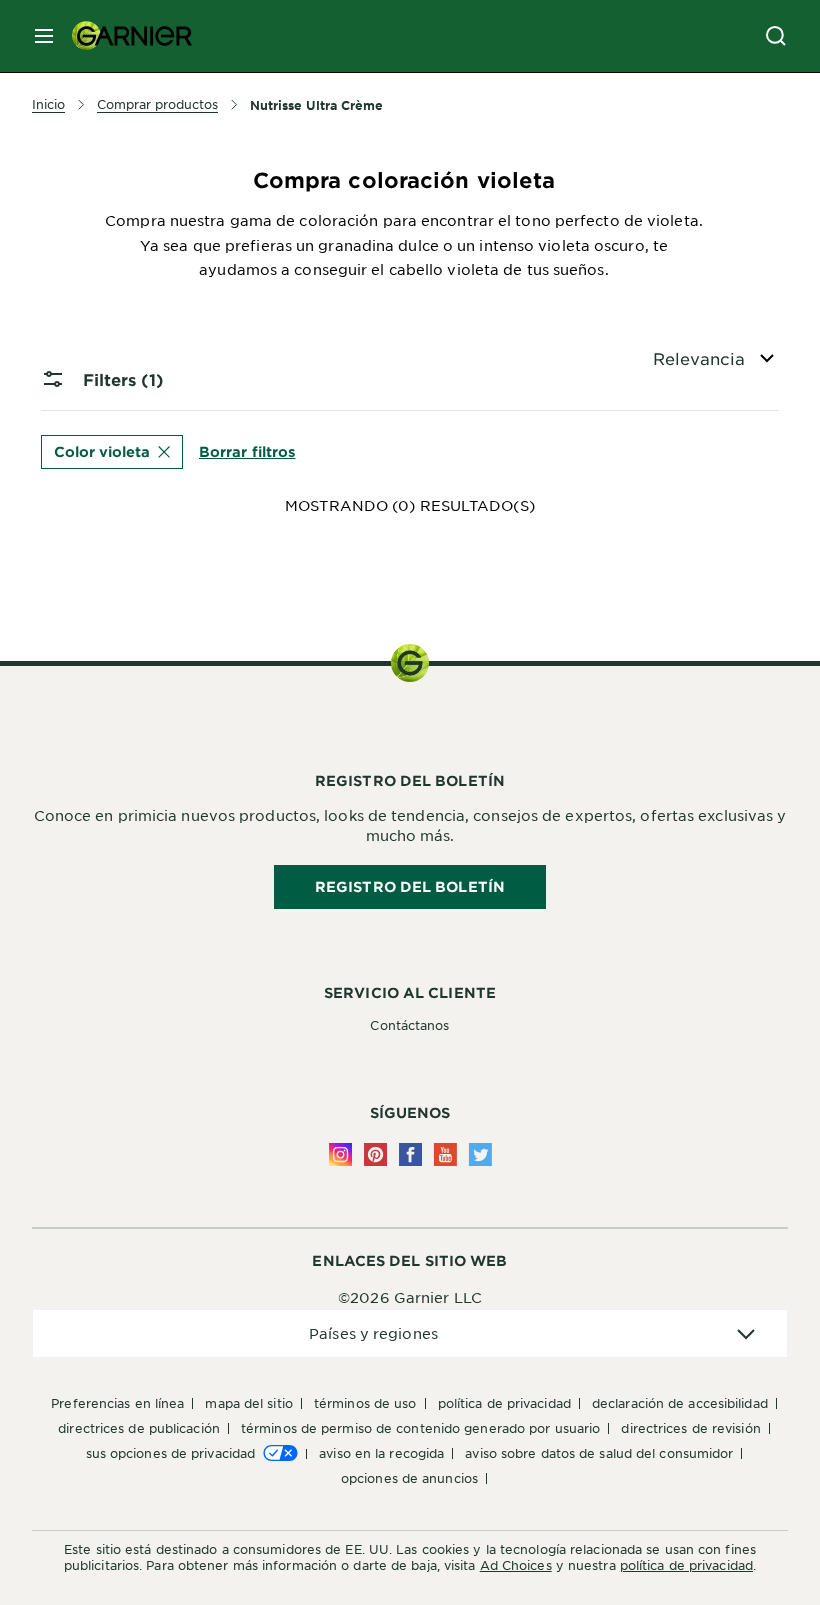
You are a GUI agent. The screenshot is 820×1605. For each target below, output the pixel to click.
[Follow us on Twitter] (480, 1154)
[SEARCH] (776, 36)
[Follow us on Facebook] (410, 1154)
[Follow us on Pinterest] (375, 1154)
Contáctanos (409, 1025)
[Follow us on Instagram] (340, 1154)
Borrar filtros (247, 450)
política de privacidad (686, 1565)
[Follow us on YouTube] (445, 1154)
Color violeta (102, 451)
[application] (410, 1333)
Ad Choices (516, 1565)
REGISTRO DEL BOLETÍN (410, 886)
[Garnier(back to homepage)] (124, 36)
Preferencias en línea (117, 1403)
